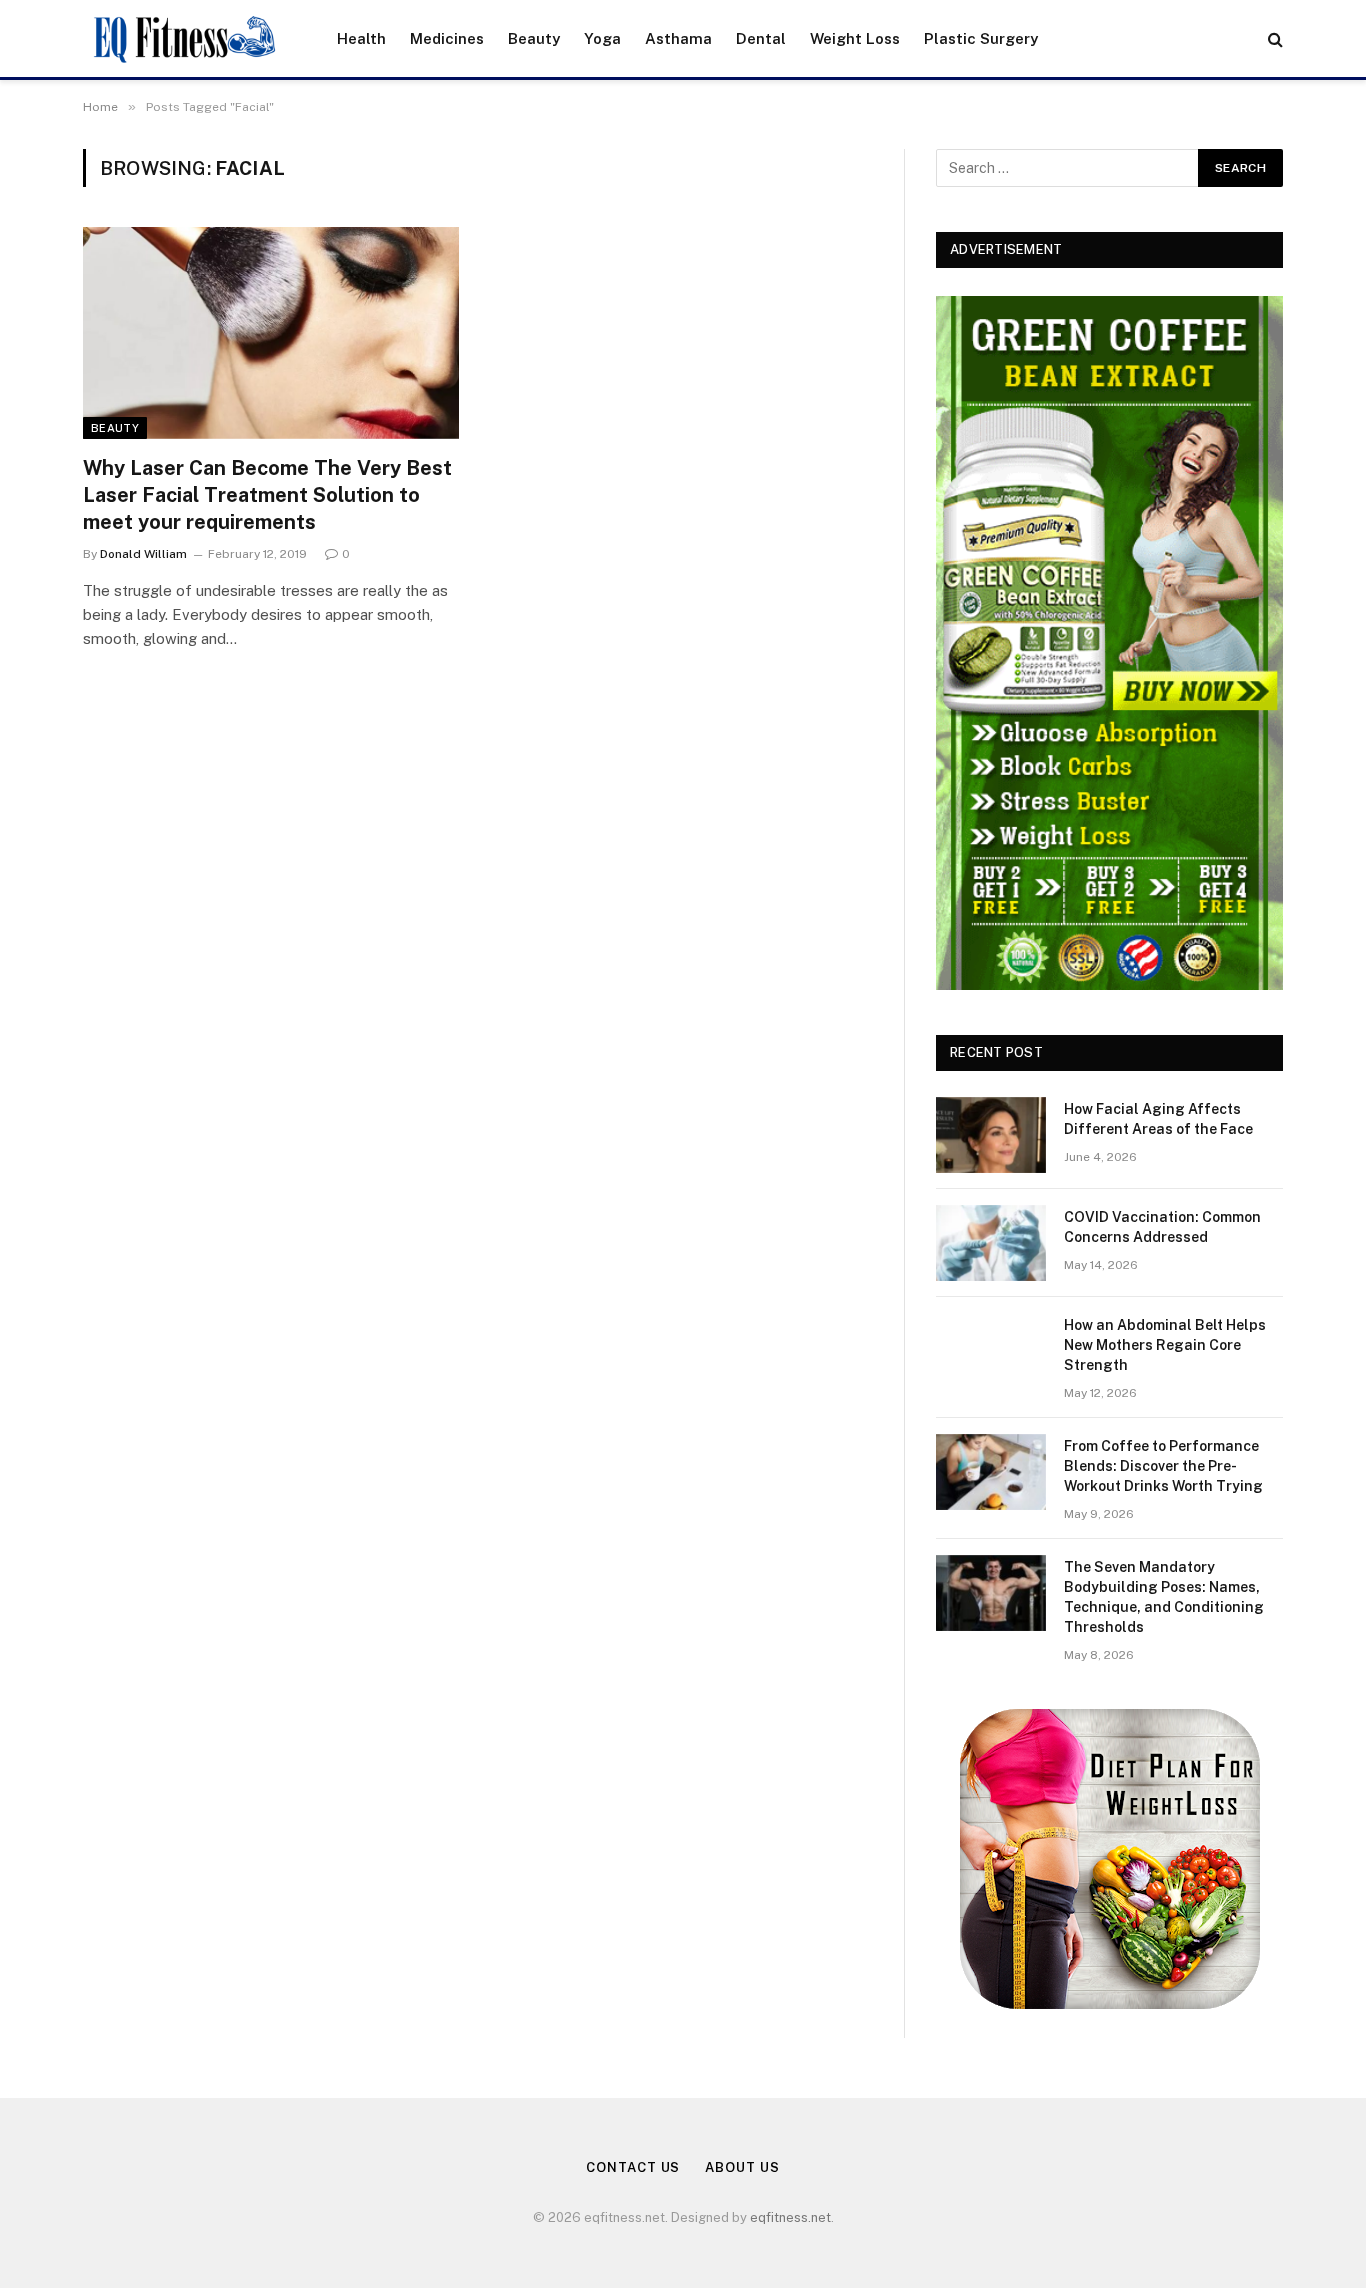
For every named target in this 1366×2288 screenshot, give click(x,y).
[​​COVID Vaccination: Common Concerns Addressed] (991, 1243)
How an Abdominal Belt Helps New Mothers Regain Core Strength (1165, 1345)
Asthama (678, 38)
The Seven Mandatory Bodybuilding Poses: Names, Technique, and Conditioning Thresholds (1164, 1597)
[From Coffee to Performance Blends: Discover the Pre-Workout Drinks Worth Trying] (991, 1472)
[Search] (1273, 38)
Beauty (534, 38)
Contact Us (633, 2167)
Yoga (602, 38)
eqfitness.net (790, 2217)
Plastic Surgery (981, 38)
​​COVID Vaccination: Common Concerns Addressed (1162, 1227)
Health (361, 38)
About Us (742, 2167)
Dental (761, 38)
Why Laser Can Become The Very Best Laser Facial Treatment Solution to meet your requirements (267, 495)
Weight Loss (855, 38)
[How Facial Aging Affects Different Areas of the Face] (991, 1135)
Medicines (447, 38)
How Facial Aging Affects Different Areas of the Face (1158, 1119)
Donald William (143, 554)
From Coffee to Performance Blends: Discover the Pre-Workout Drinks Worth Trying (1163, 1466)
